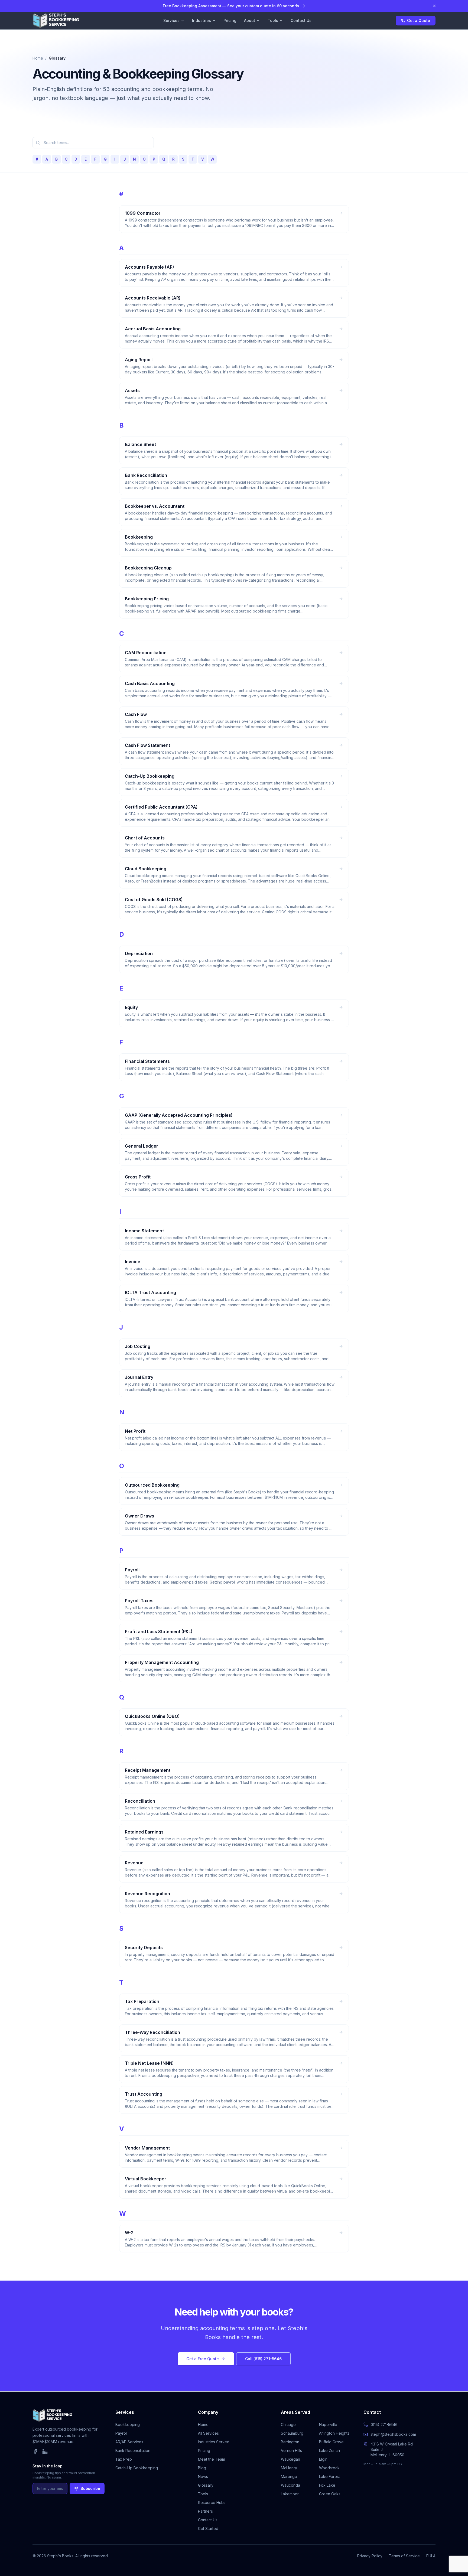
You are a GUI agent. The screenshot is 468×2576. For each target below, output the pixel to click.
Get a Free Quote (203, 2359)
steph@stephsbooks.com (393, 2434)
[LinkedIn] (45, 2452)
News (203, 2476)
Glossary (206, 2485)
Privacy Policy (370, 2556)
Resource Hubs (212, 2502)
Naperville (328, 2424)
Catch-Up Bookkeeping (137, 2468)
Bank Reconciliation (133, 2450)
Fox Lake (327, 2485)
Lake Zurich (329, 2450)
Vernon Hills (291, 2450)
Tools (273, 20)
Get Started (208, 2528)
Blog (202, 2468)
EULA (431, 2556)
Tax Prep (124, 2459)
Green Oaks (330, 2494)
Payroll (121, 2433)
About (250, 20)
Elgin (323, 2459)
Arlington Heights (334, 2433)
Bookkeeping (128, 2424)
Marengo (289, 2476)
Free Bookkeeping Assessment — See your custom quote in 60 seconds (231, 6)
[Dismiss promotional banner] (434, 6)
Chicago (288, 2424)
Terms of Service (404, 2556)
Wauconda (290, 2485)
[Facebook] (35, 2452)
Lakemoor (290, 2494)
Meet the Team (212, 2459)
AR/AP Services (129, 2442)
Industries (201, 20)
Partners (205, 2511)
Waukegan (290, 2459)
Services (171, 20)
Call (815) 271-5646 (263, 2359)
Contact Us (301, 20)
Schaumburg (292, 2433)
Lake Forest (329, 2476)
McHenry (289, 2468)
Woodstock (329, 2468)
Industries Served (214, 2442)
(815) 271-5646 (384, 2424)
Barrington (290, 2442)
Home (38, 58)
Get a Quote (419, 20)
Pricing (230, 20)
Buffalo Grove (331, 2442)
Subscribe (90, 2488)
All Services (208, 2433)
